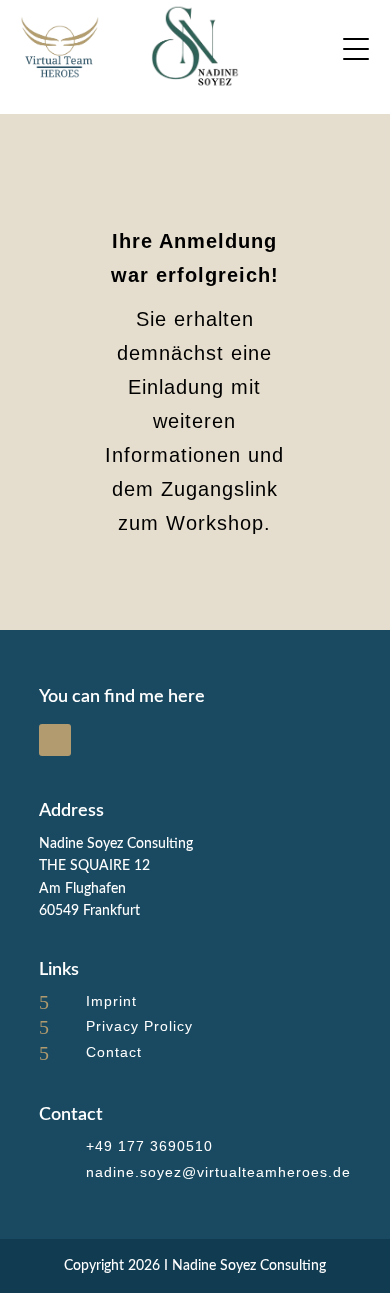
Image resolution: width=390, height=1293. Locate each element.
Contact (114, 1052)
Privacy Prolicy (139, 1026)
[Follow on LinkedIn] (55, 740)
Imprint (111, 1001)
